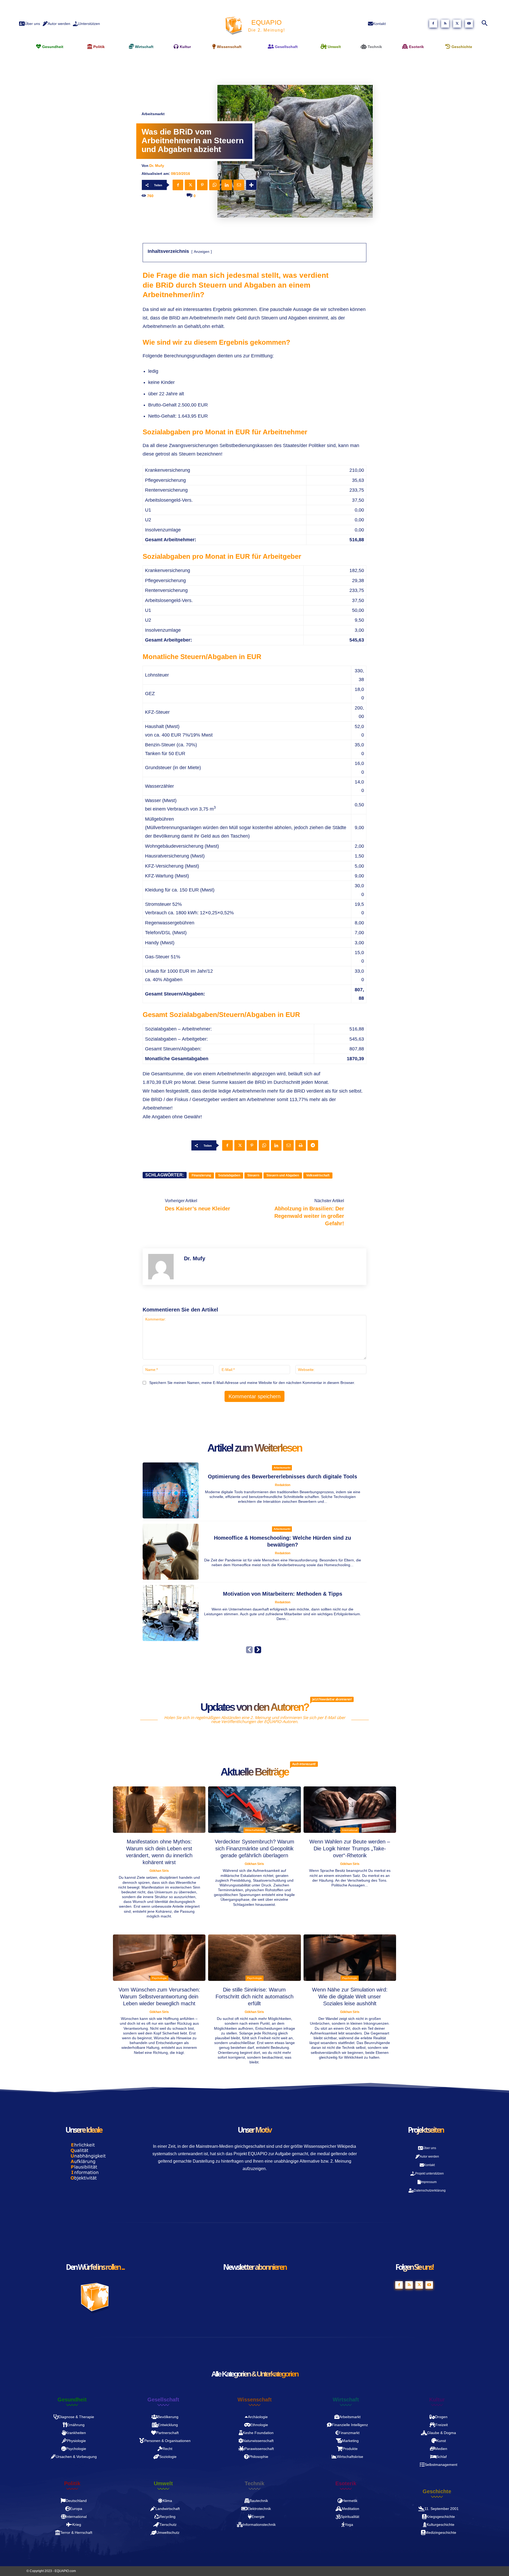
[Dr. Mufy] (163, 1267)
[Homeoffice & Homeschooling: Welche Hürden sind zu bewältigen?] (171, 1552)
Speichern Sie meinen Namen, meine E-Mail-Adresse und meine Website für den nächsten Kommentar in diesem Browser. (252, 1383)
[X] (457, 24)
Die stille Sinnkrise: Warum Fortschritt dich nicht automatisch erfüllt (254, 1997)
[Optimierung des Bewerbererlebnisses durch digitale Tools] (171, 1490)
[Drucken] (301, 1145)
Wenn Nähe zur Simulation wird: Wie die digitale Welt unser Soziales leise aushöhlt (350, 1997)
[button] (484, 24)
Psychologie (159, 1978)
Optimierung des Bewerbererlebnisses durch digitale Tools (282, 1477)
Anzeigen (202, 252)
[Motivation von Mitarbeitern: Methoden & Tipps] (171, 1613)
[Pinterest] (202, 185)
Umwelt (163, 2483)
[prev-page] (249, 1650)
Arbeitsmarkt (153, 114)
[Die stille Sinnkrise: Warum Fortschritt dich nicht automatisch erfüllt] (254, 1958)
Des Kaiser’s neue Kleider (198, 1209)
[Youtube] (469, 24)
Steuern (253, 1175)
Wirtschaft (346, 2400)
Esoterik (346, 2483)
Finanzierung (201, 1175)
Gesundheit (72, 2400)
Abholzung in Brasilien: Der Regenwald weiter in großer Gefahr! (309, 1216)
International (350, 1830)
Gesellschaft (163, 2400)
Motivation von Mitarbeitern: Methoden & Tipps (283, 1594)
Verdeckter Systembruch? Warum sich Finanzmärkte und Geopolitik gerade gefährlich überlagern (254, 1848)
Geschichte (437, 2491)
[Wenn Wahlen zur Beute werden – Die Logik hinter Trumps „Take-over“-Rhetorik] (350, 1810)
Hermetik (159, 1830)
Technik (254, 2483)
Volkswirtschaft (318, 1175)
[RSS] (445, 24)
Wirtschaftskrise (254, 1830)
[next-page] (258, 1650)
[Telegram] (313, 1145)
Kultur (437, 2400)
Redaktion (283, 1485)
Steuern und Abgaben (283, 1175)
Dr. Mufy (157, 166)
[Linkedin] (227, 185)
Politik (72, 2483)
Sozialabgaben (229, 1175)
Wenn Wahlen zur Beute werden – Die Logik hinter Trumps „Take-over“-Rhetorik (350, 1848)
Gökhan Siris (159, 1871)
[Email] (239, 185)
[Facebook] (433, 24)
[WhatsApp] (214, 185)
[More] (251, 185)
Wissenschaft (255, 2400)
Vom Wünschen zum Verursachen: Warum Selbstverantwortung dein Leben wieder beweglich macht (159, 1997)
